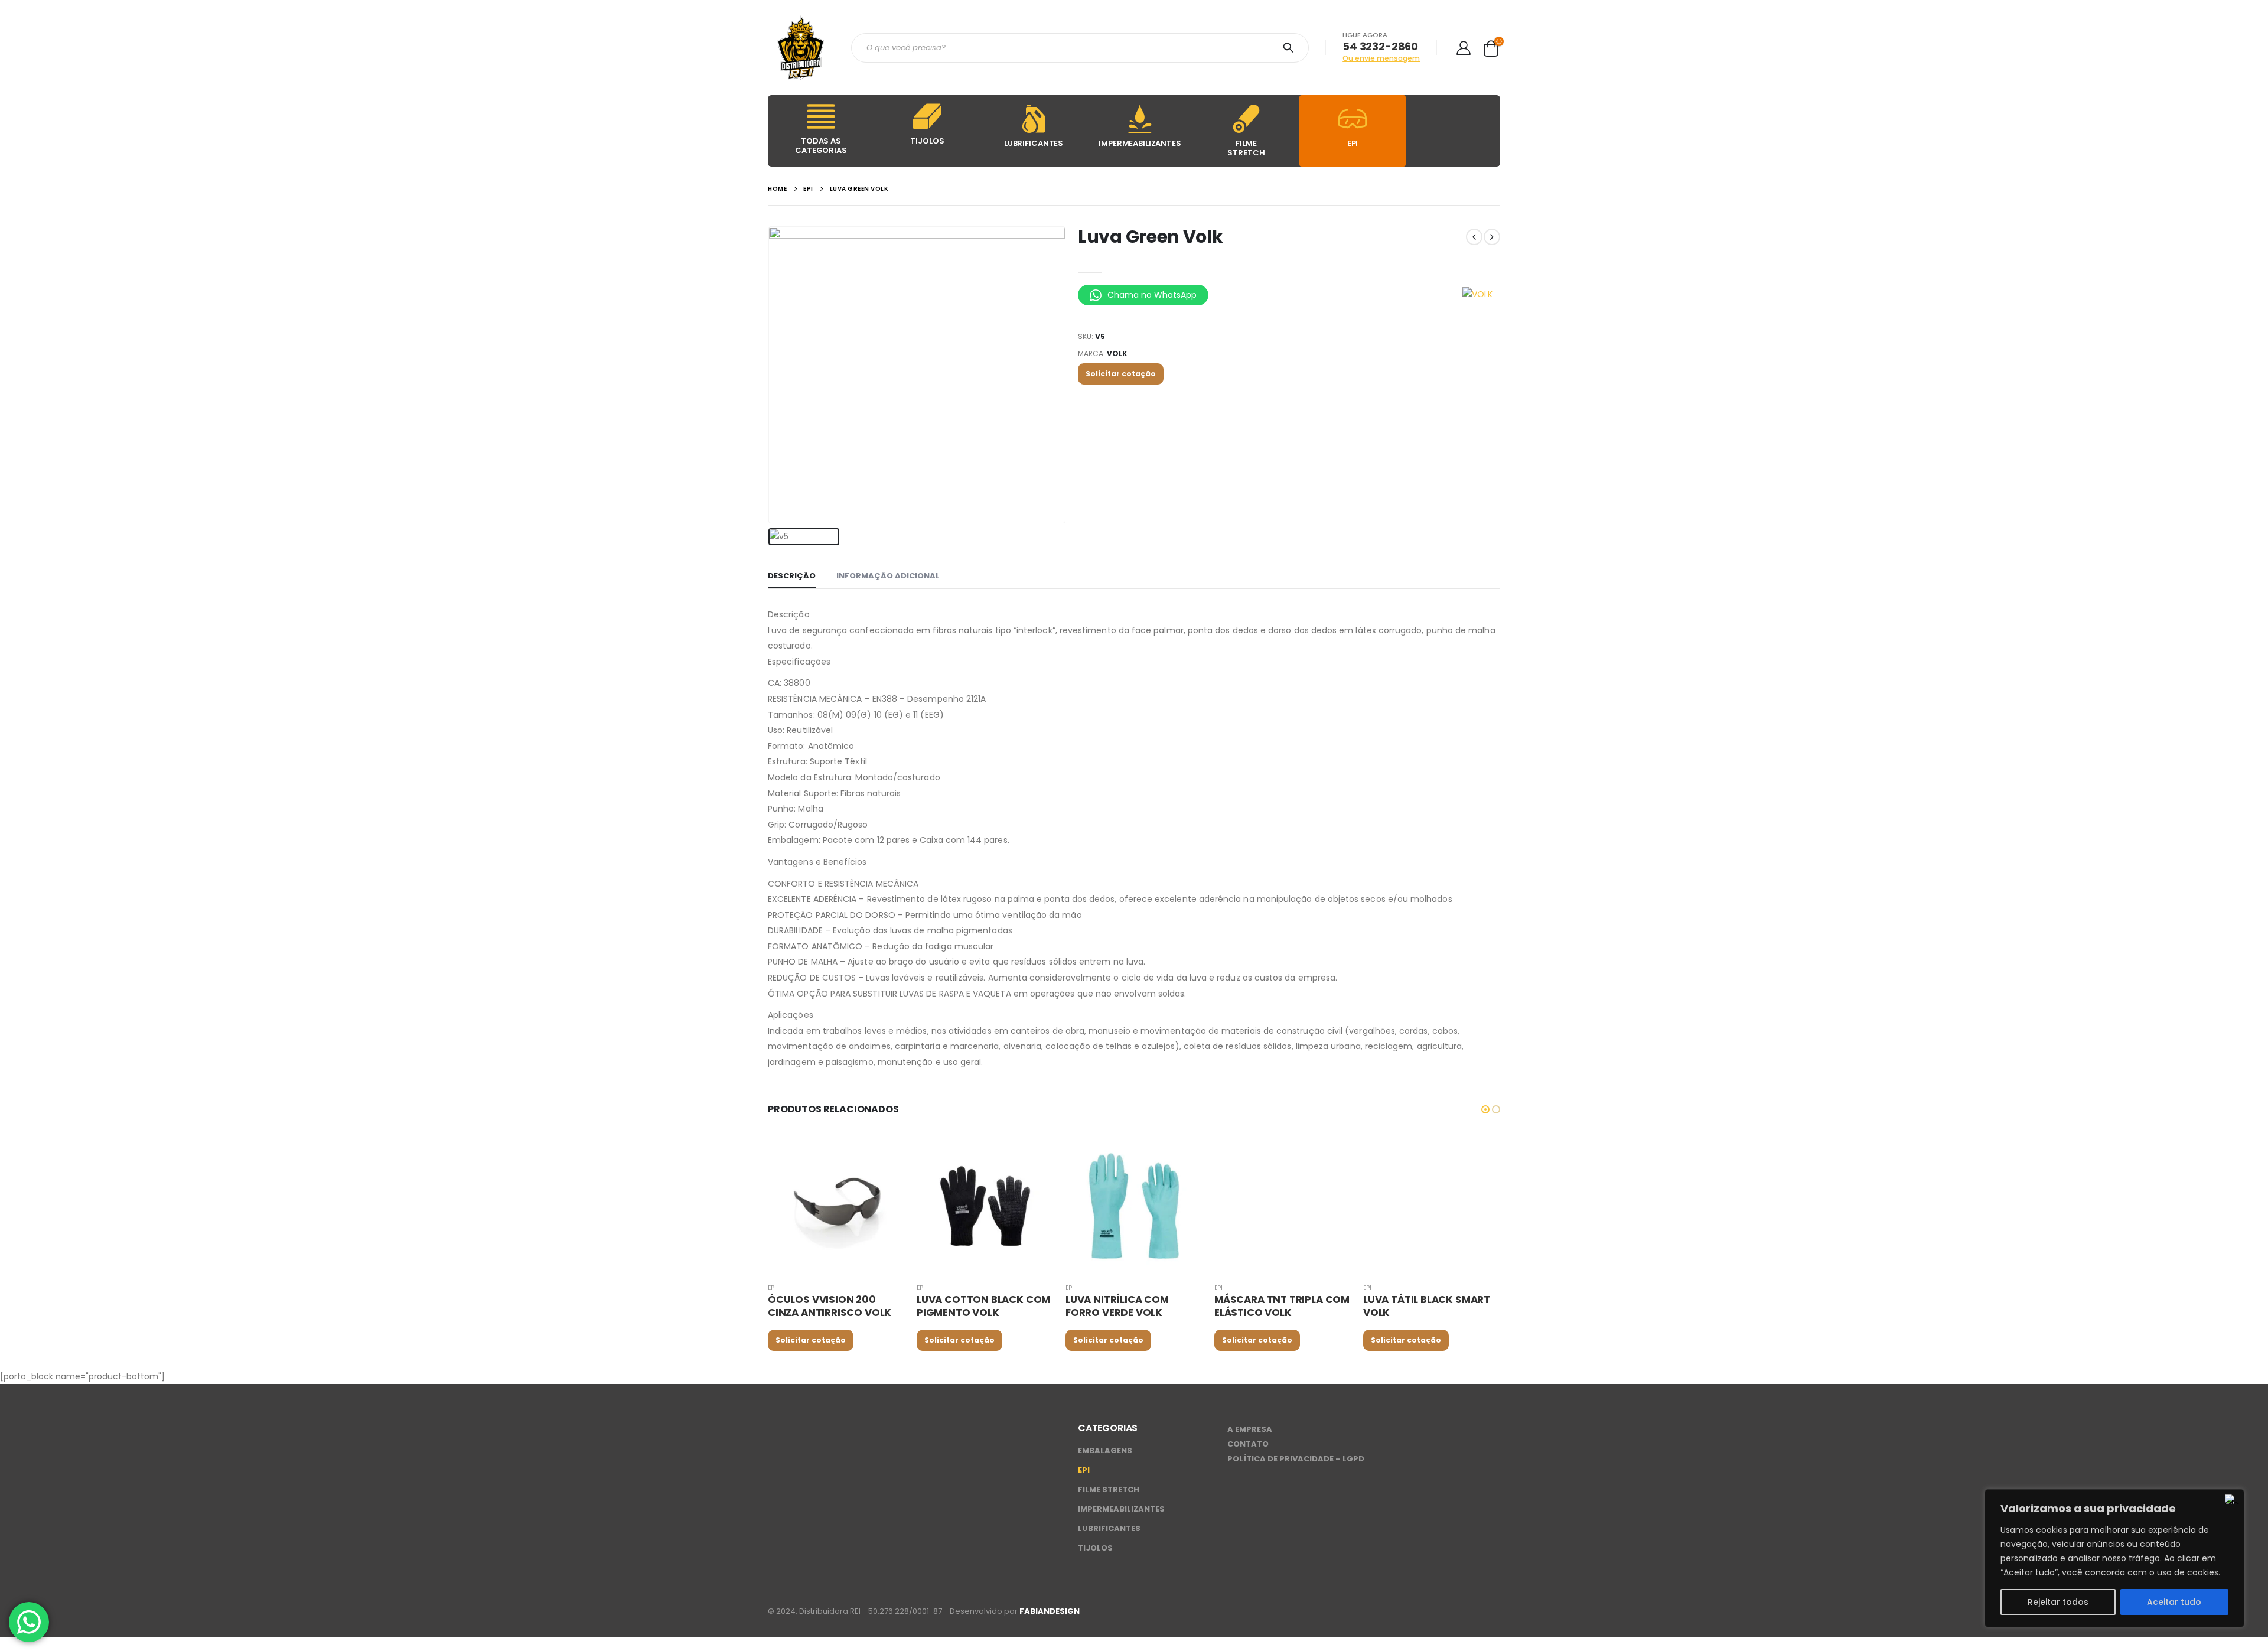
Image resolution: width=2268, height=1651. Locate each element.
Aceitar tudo (2174, 1602)
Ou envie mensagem (1381, 58)
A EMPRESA (1250, 1429)
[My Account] (1463, 48)
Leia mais (885, 1156)
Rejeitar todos (2058, 1602)
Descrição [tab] (792, 576)
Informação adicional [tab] (888, 576)
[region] (2114, 1558)
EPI (772, 1288)
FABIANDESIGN (1050, 1611)
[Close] (2232, 1499)
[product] (836, 1205)
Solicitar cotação (1121, 374)
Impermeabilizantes (1121, 1509)
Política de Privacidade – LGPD (1296, 1459)
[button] (1485, 1109)
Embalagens (1105, 1450)
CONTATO (1248, 1444)
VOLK (1117, 354)
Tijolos (1095, 1548)
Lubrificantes (1109, 1528)
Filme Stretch (1109, 1489)
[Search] (1290, 48)
